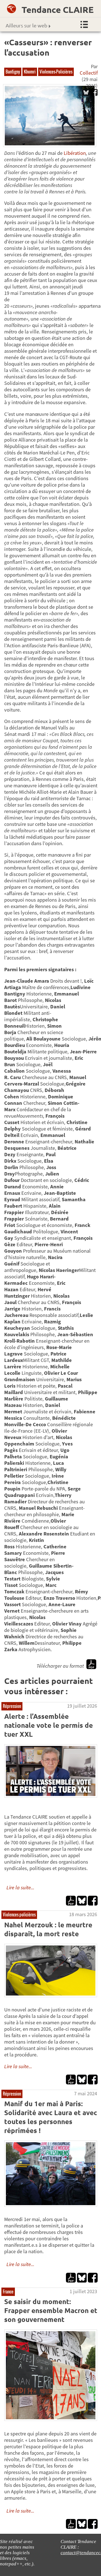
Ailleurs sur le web (27, 25)
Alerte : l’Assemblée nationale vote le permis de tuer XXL (49, 1725)
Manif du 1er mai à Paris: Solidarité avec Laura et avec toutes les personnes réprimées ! (51, 2117)
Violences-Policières (56, 72)
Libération (75, 153)
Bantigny (13, 72)
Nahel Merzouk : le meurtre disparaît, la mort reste (48, 1929)
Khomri (30, 72)
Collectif (89, 73)
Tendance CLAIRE (58, 10)
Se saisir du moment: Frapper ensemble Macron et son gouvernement (51, 2310)
